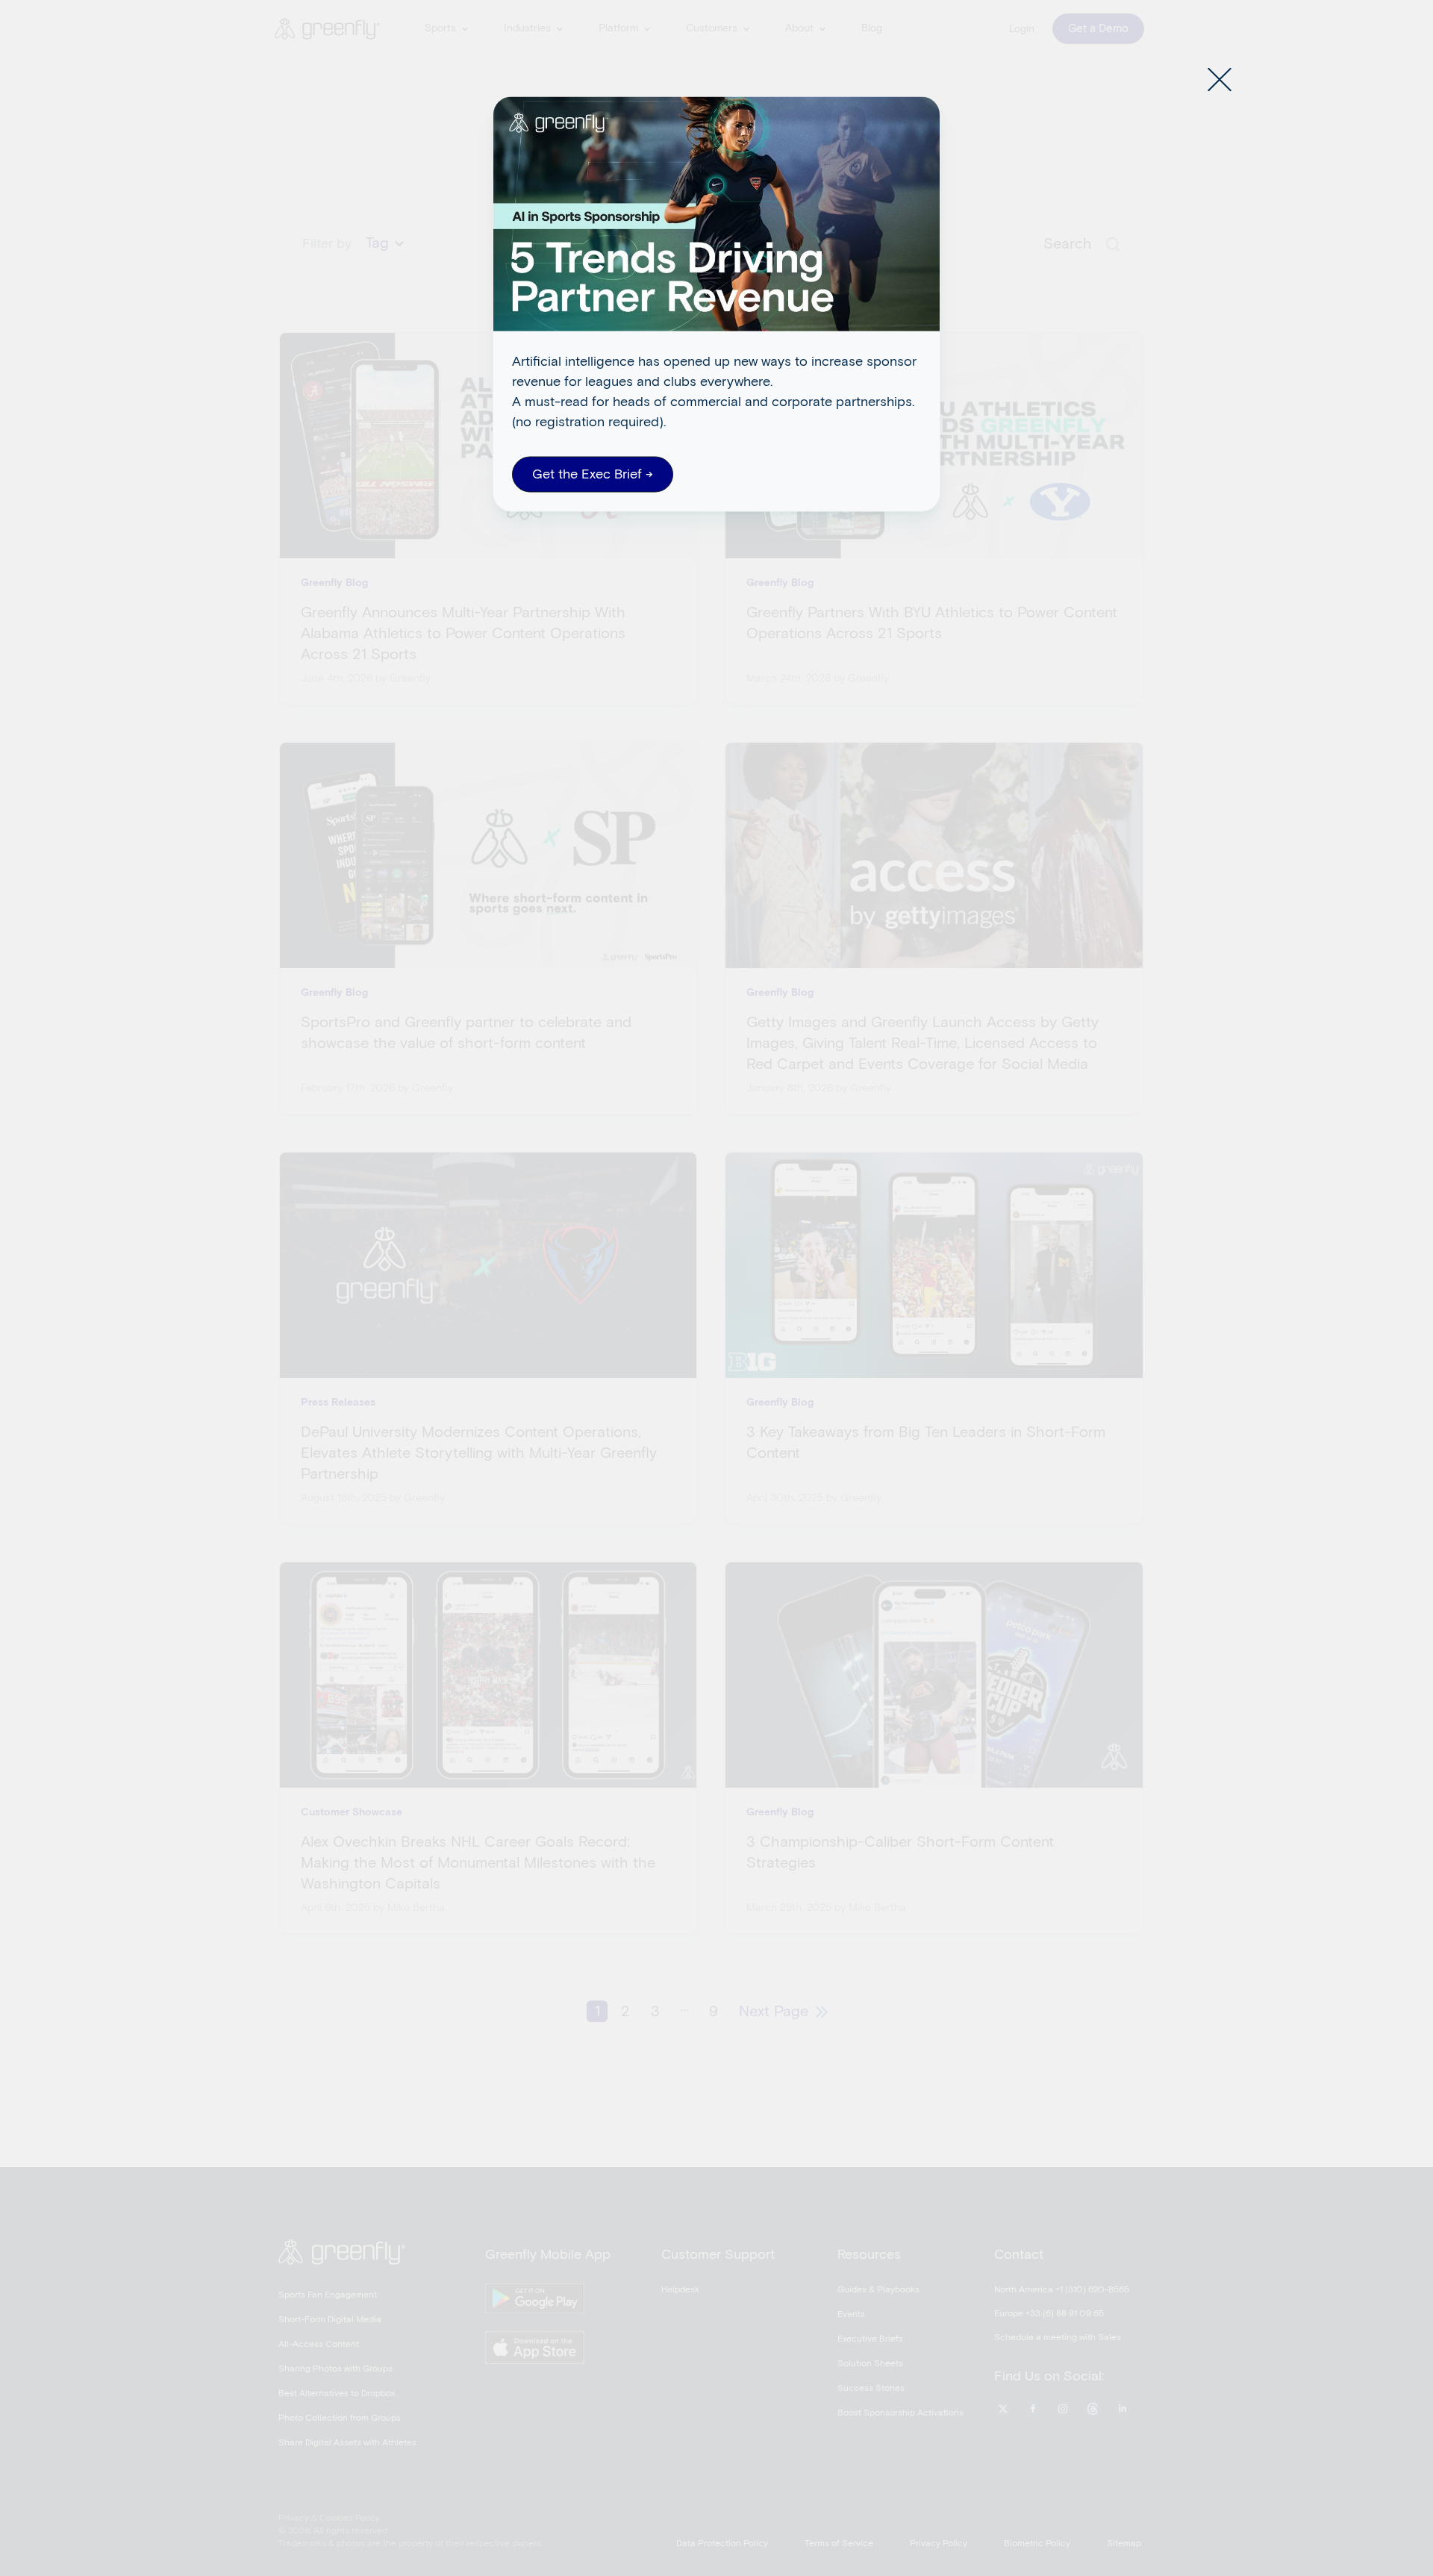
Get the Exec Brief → (593, 474)
